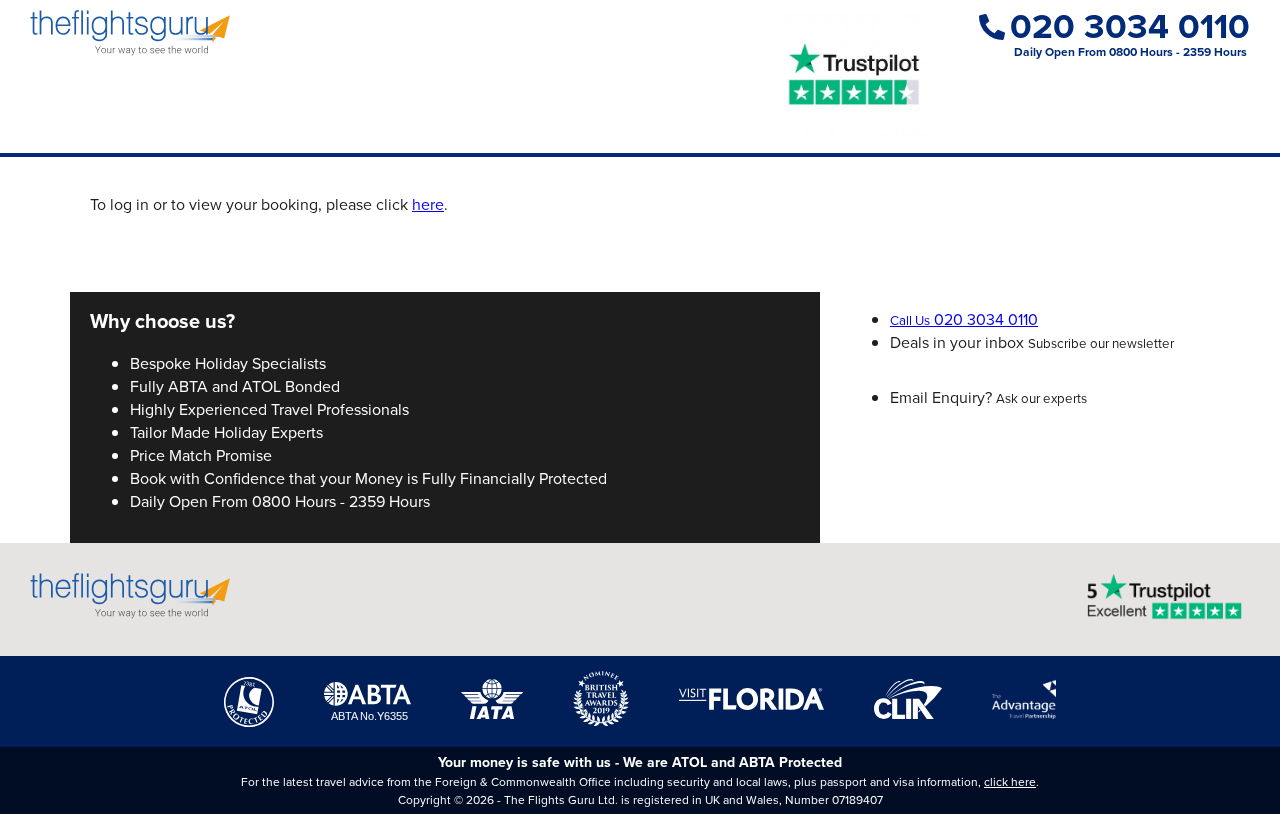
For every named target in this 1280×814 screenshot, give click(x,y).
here (428, 204)
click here (1010, 782)
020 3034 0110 (1130, 26)
